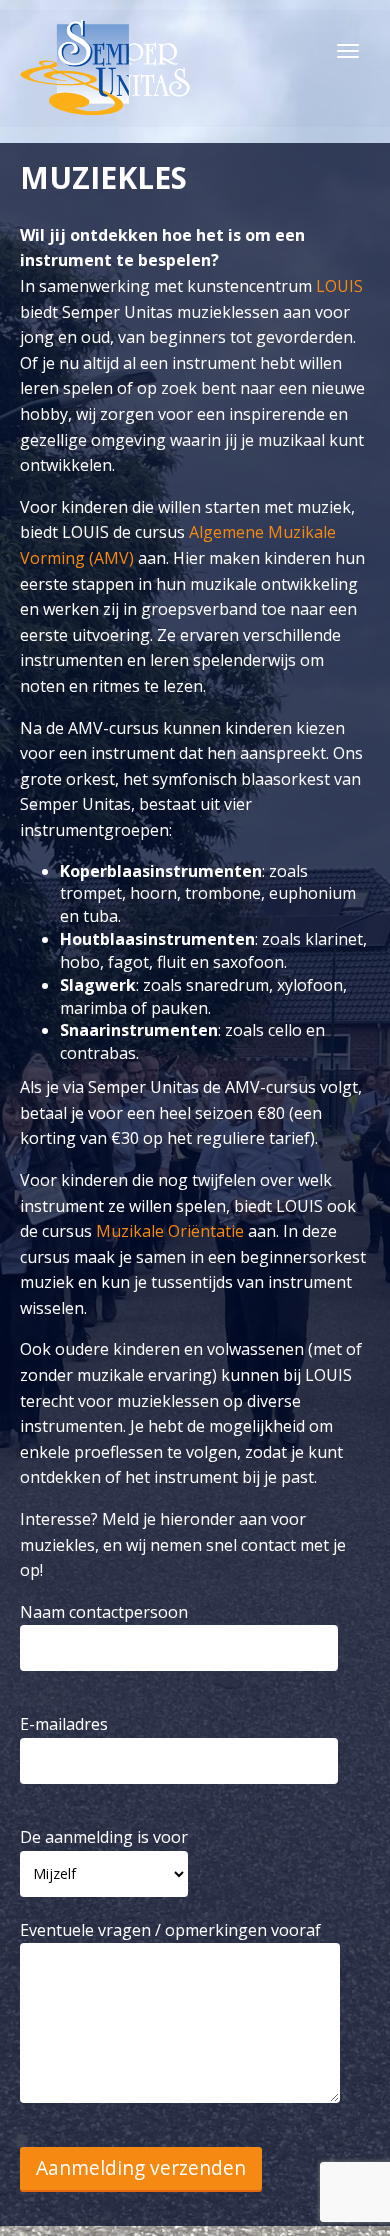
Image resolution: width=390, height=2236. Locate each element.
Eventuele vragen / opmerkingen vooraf (170, 1930)
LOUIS (339, 286)
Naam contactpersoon (104, 1612)
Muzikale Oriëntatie (170, 1231)
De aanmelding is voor (104, 1837)
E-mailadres (64, 1724)
